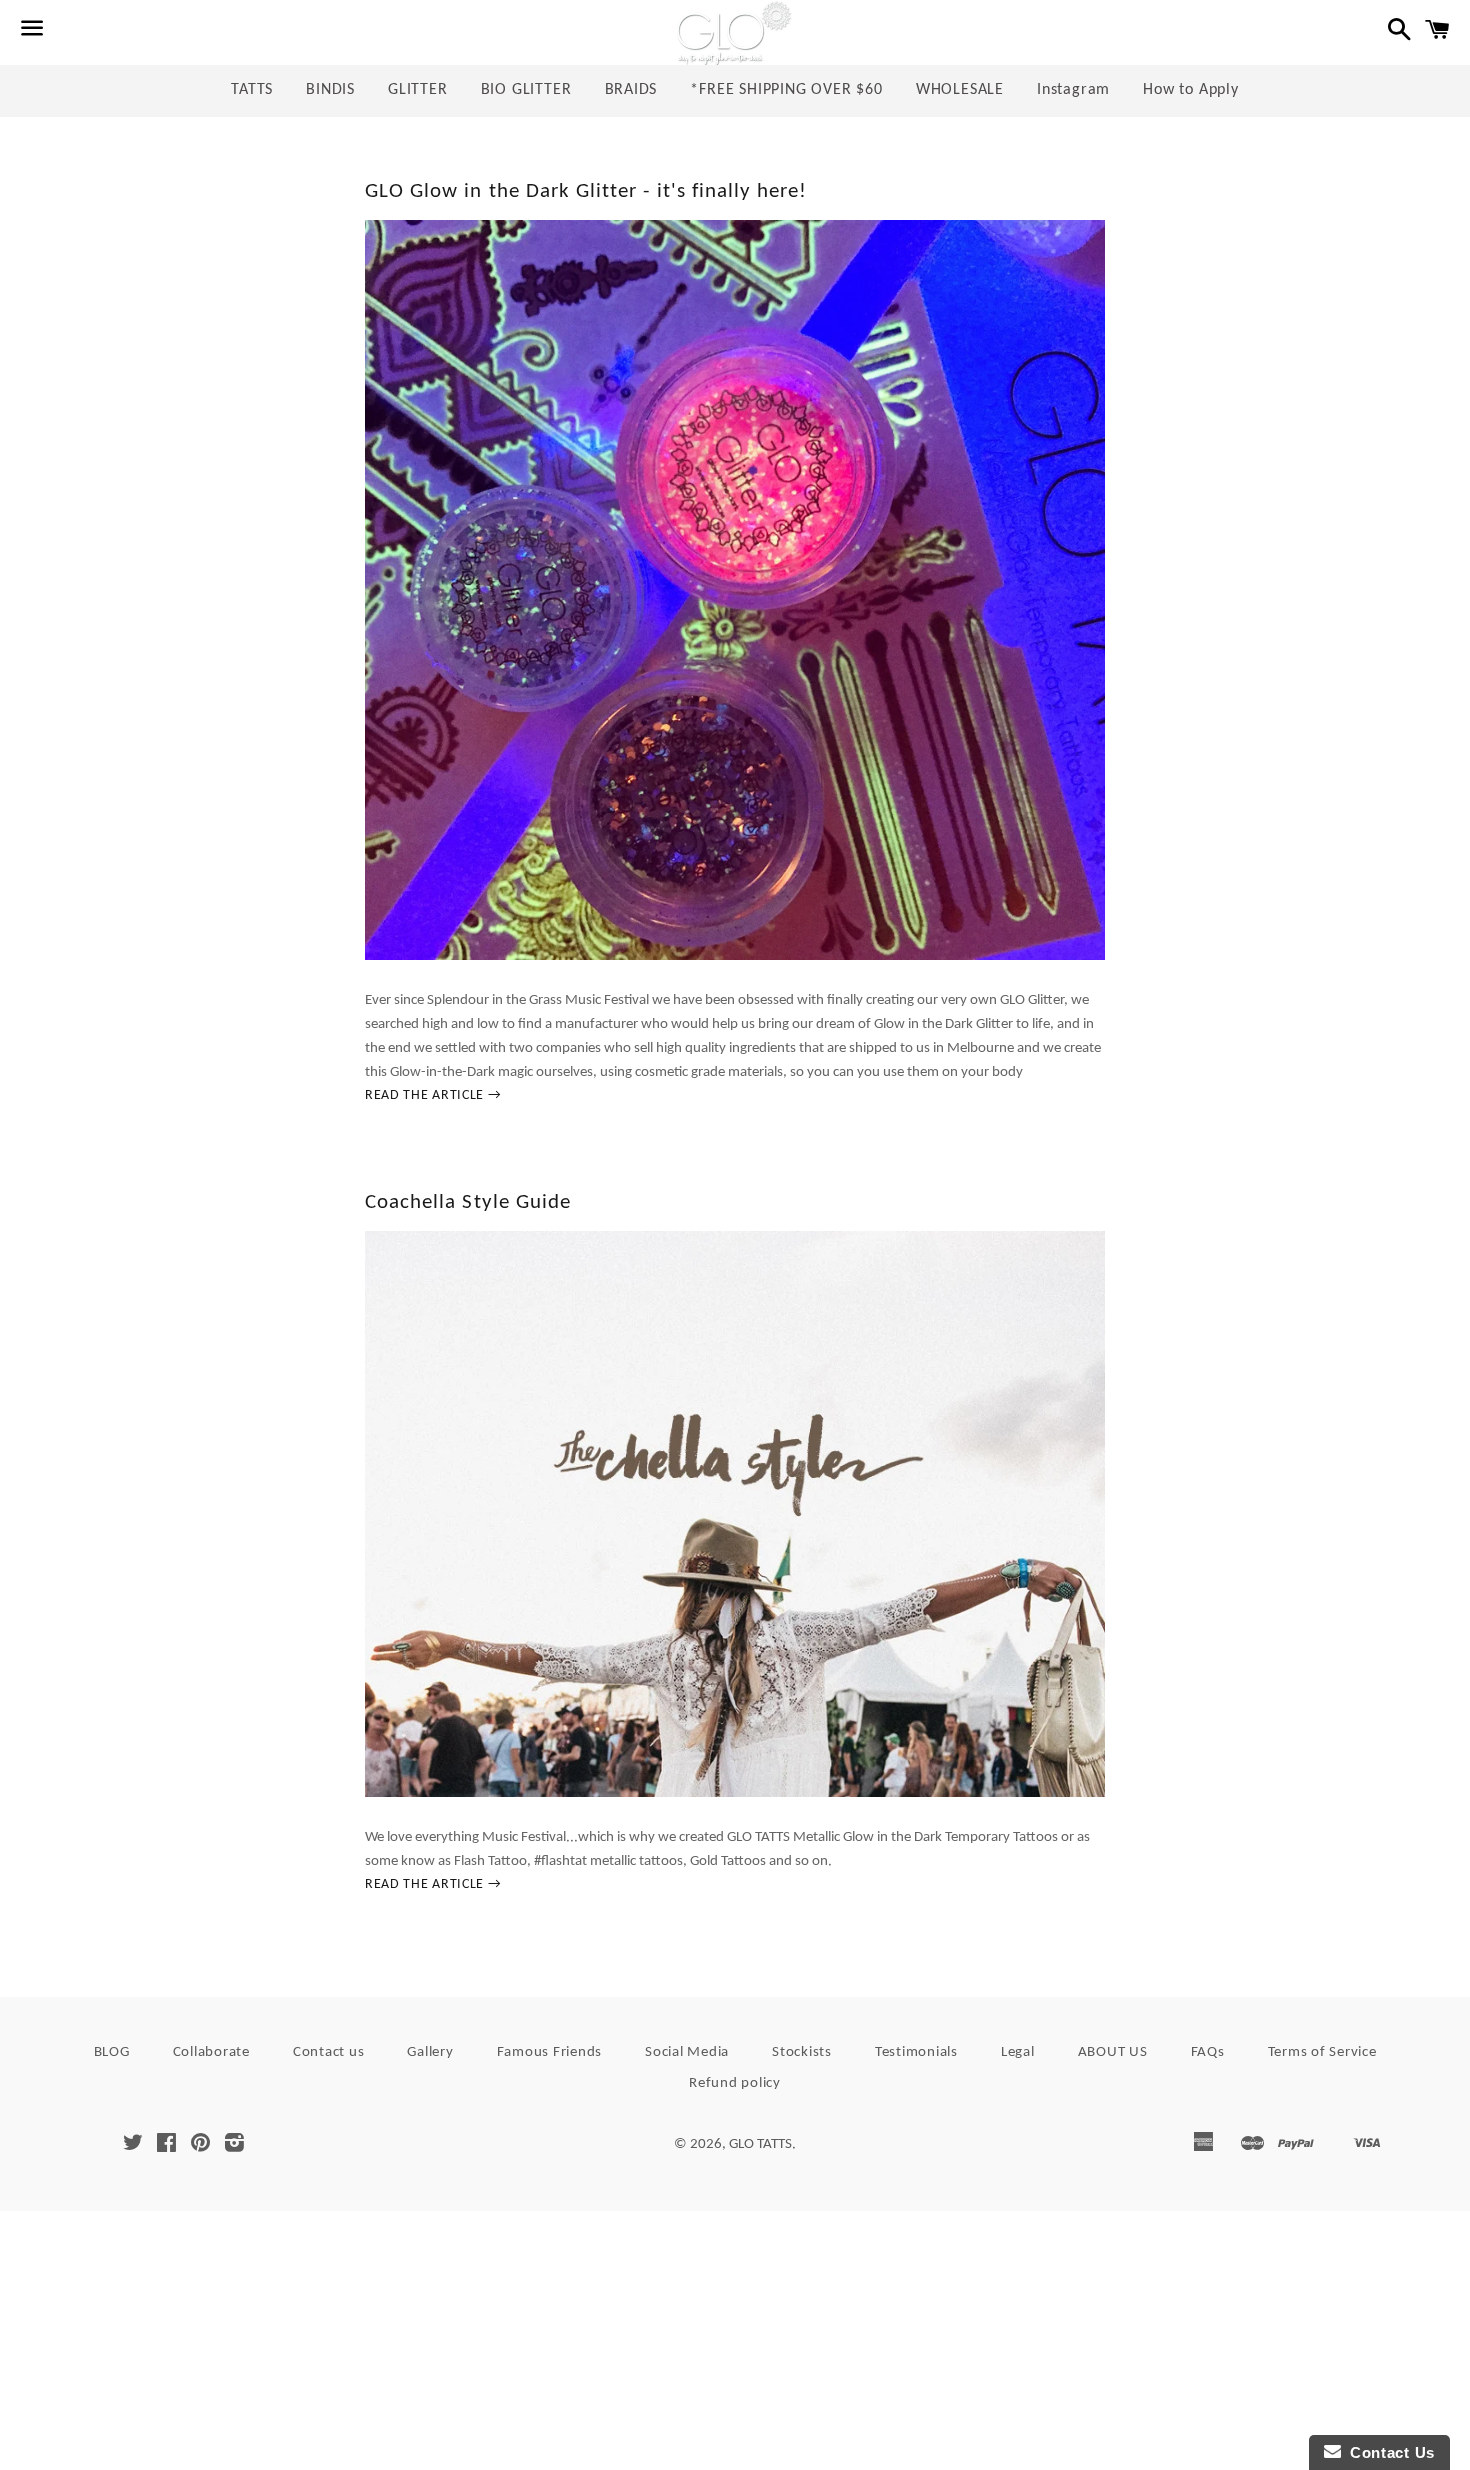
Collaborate (211, 2052)
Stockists (802, 2052)
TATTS (252, 90)
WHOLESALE (960, 90)
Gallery (430, 2052)
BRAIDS (631, 90)
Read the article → (433, 1095)
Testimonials (916, 2052)
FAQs (1208, 2052)
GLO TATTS (760, 2144)
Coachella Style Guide (468, 1202)
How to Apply (1191, 90)
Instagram (1073, 90)
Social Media (687, 2052)
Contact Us (1388, 2452)
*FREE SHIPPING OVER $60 (786, 90)
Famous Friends (550, 2052)
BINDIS (330, 90)
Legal (1018, 2052)
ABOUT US (1113, 2052)
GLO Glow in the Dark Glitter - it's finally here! (586, 191)
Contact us (329, 2052)
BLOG (112, 2052)
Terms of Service (1322, 2052)
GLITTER (418, 90)
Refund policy (735, 2083)
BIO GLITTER (526, 90)
